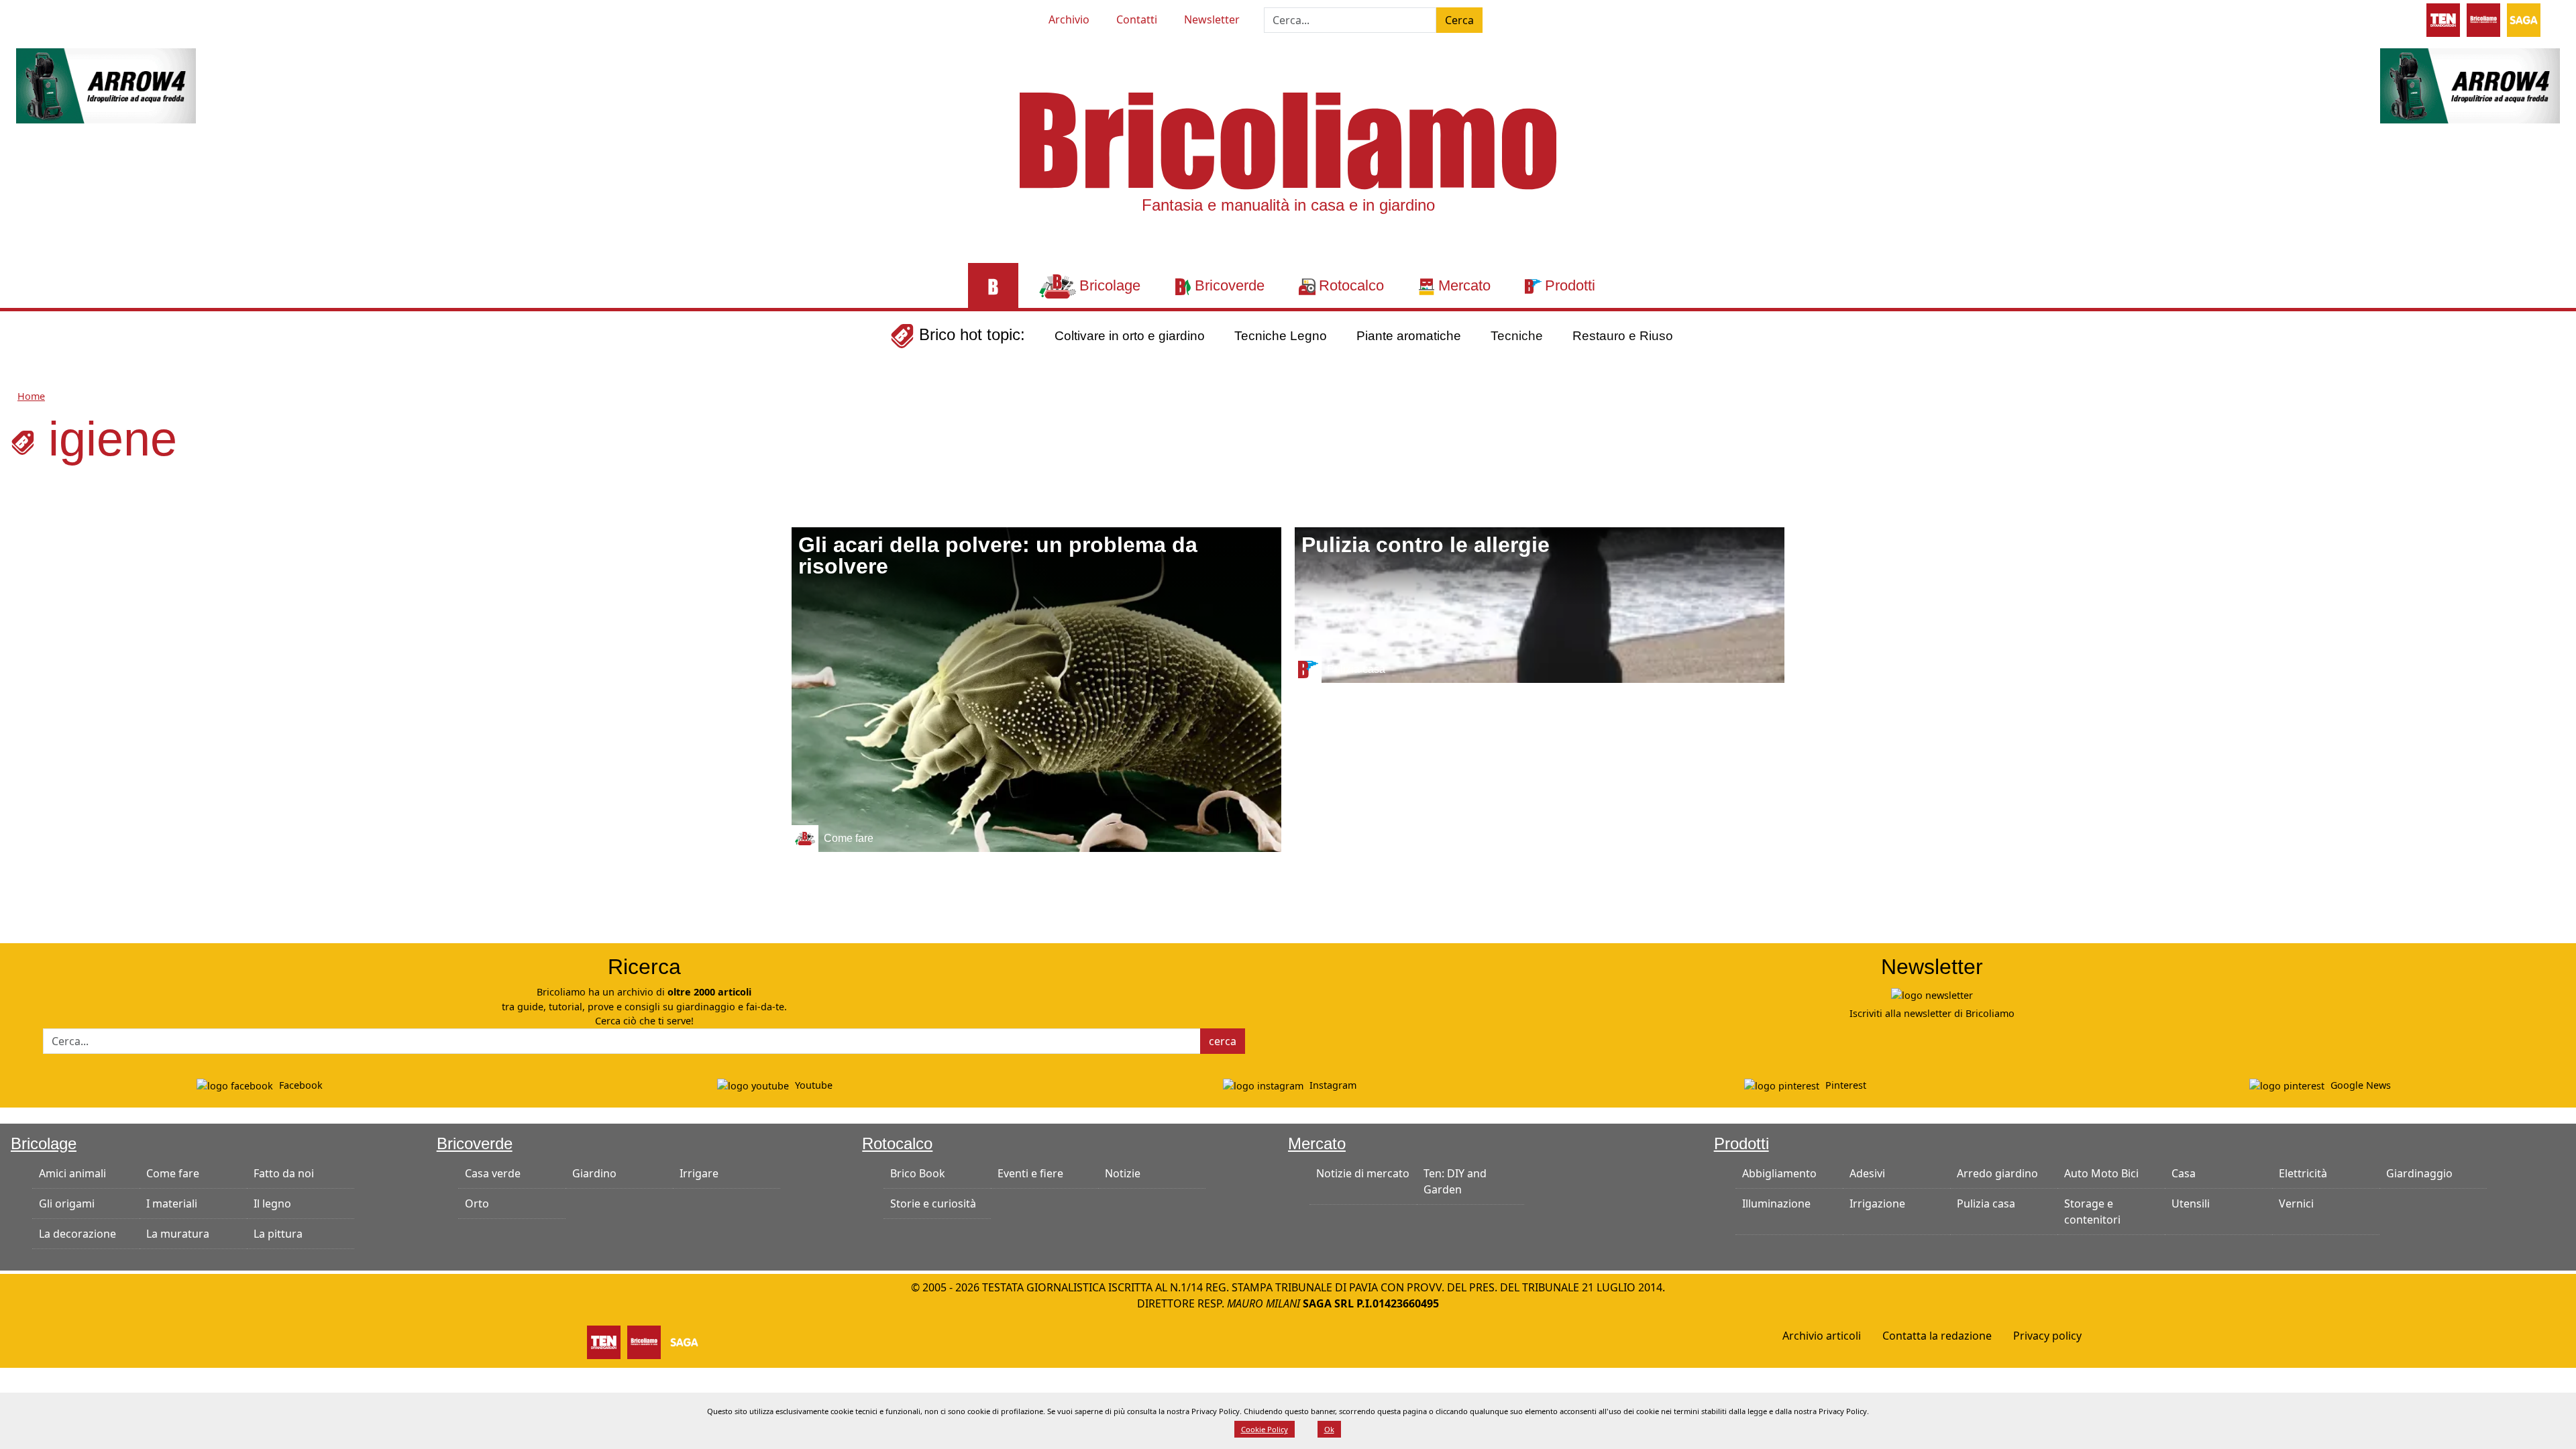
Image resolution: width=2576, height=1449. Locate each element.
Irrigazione (1877, 1203)
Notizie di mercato (1363, 1173)
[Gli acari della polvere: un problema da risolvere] (1036, 690)
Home (31, 396)
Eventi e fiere (1030, 1173)
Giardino (594, 1173)
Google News (2359, 1085)
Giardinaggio (2419, 1173)
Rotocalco (897, 1143)
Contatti (1137, 19)
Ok (1329, 1429)
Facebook (300, 1085)
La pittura (278, 1234)
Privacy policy (2047, 1336)
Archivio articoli (1822, 1336)
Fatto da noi (284, 1173)
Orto (477, 1203)
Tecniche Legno (1281, 336)
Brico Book (918, 1173)
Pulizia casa (1986, 1203)
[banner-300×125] (106, 85)
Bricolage (44, 1143)
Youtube (812, 1085)
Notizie (1123, 1173)
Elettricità (2303, 1173)
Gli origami (67, 1203)
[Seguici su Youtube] (42, 17)
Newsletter (1212, 19)
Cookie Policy (1265, 1429)
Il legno (272, 1203)
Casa (2184, 1173)
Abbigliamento (1779, 1173)
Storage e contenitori (2092, 1212)
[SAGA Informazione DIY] (2524, 19)
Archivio (1069, 19)
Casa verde (493, 1173)
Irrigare (699, 1173)
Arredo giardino (1997, 1173)
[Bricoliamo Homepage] (993, 285)
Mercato (1317, 1143)
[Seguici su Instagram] (90, 17)
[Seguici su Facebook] (66, 17)
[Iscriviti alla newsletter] (1932, 995)
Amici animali (72, 1173)
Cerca (1459, 20)
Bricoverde (475, 1143)
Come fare (173, 1173)
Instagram (1332, 1085)
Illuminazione (1776, 1203)
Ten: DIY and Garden (1455, 1181)
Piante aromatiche (1409, 336)
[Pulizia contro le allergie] (1540, 605)
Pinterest (1844, 1085)
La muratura (178, 1234)
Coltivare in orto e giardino (1130, 336)
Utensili (2191, 1203)
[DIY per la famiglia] (2483, 19)
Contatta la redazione (1937, 1336)
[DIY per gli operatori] (2443, 19)
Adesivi (1867, 1173)
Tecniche (1517, 336)
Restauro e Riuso (1623, 336)
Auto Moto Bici (2101, 1173)
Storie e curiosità (933, 1203)
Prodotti (1741, 1143)
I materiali (172, 1203)
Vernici (2296, 1203)
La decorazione (77, 1234)
